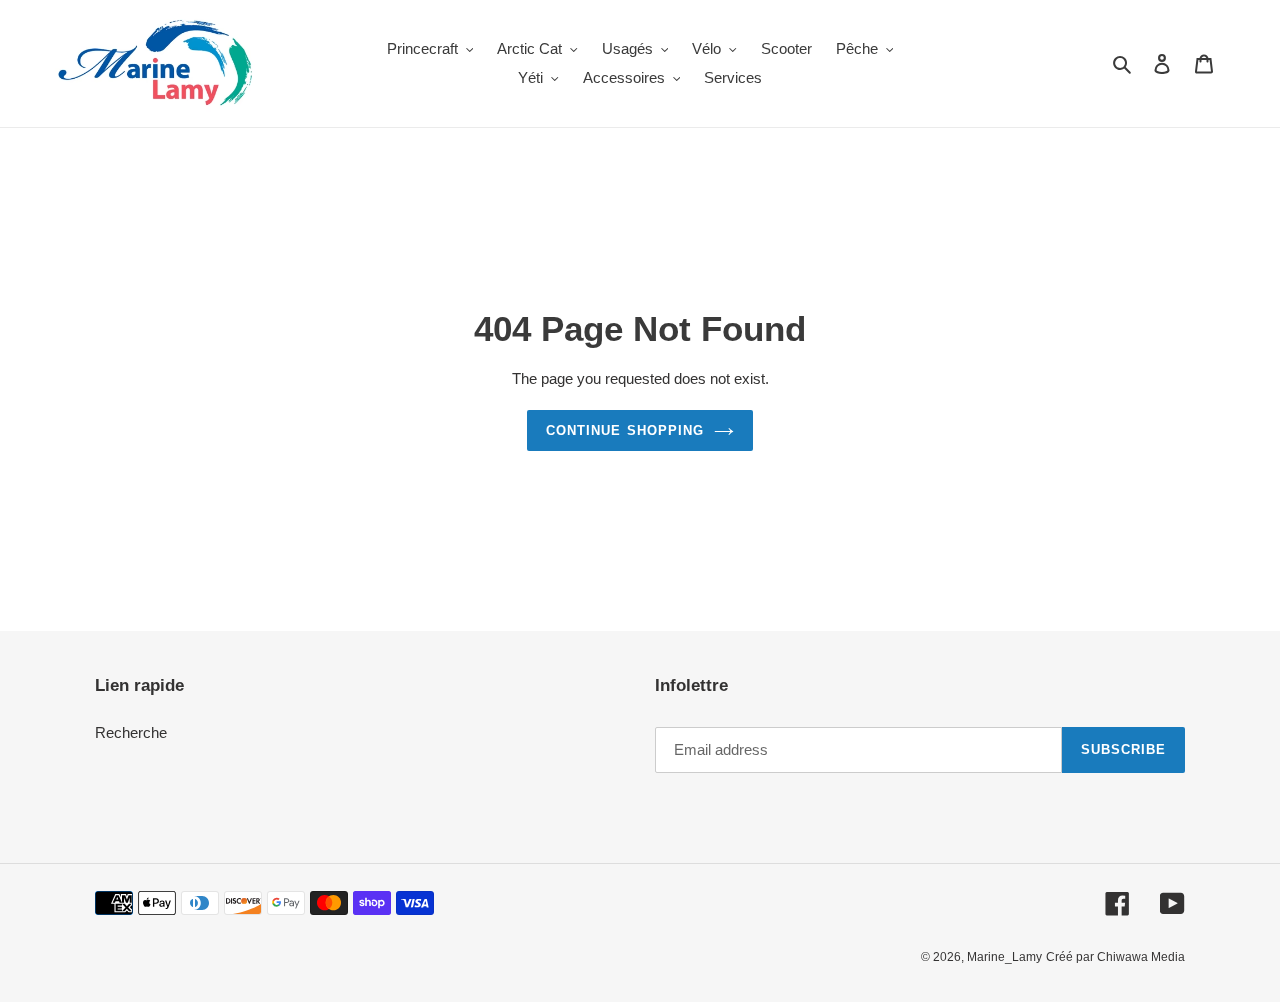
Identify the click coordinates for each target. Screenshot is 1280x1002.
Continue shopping (625, 430)
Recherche (131, 732)
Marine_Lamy (1004, 957)
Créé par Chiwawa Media (1115, 957)
